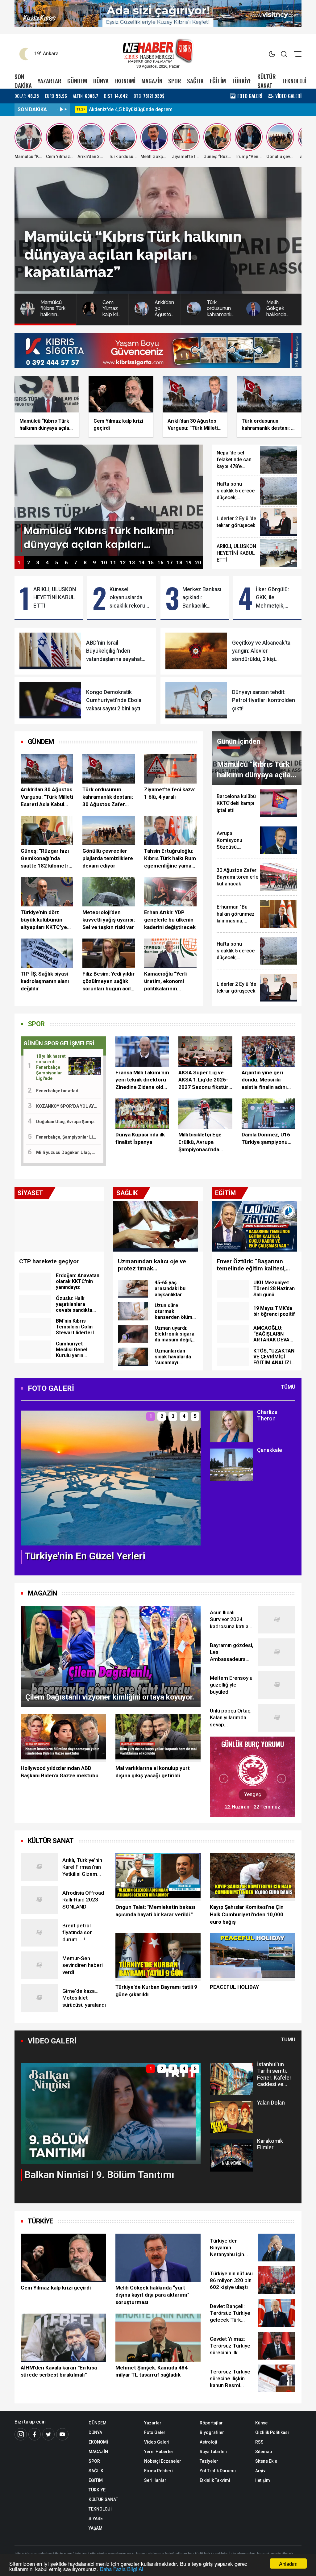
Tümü (288, 1387)
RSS (259, 2442)
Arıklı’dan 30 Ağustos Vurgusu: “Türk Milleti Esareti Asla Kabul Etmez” (47, 797)
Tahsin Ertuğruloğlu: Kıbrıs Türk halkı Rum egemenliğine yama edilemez (170, 859)
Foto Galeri (155, 2432)
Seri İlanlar (155, 2480)
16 (160, 563)
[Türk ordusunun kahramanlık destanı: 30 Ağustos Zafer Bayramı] (109, 769)
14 (142, 563)
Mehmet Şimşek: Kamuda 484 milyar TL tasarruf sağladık (152, 2371)
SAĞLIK (195, 81)
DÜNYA (101, 81)
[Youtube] (62, 2434)
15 (151, 563)
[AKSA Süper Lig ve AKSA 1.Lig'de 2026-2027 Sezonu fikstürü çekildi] (205, 1052)
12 (123, 563)
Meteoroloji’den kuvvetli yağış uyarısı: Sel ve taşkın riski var (109, 920)
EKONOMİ (125, 81)
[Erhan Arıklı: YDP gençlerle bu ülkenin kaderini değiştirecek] (170, 892)
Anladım (288, 2563)
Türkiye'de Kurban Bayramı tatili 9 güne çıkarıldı (156, 1991)
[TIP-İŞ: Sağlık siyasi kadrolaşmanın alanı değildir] (47, 953)
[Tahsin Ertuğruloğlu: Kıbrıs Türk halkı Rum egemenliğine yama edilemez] (170, 830)
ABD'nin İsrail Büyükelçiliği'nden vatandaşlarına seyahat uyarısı (114, 651)
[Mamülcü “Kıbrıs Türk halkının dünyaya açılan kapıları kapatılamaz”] (109, 500)
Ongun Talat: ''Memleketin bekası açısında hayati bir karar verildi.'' (155, 1911)
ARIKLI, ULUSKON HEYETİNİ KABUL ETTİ (55, 598)
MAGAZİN (152, 81)
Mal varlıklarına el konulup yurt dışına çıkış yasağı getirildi (153, 1772)
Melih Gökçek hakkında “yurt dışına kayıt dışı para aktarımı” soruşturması (152, 2295)
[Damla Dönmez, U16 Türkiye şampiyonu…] (268, 1114)
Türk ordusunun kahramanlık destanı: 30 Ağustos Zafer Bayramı (108, 797)
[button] (29, 1483)
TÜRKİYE (242, 81)
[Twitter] (48, 2434)
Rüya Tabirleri (214, 2452)
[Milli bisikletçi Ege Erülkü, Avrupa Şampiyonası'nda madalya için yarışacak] (205, 1114)
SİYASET (97, 2519)
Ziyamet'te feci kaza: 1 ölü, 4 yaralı (170, 793)
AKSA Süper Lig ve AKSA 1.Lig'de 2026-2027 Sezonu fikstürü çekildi (205, 1080)
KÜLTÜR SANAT (267, 81)
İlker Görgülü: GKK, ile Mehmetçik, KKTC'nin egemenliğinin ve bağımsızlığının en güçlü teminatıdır (274, 598)
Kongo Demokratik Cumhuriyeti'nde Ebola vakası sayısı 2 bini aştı (114, 700)
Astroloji (208, 2442)
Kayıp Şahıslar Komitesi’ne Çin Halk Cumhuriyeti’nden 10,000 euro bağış (247, 1914)
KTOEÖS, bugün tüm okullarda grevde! (132, 109)
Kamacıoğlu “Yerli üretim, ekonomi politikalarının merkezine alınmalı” (168, 981)
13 (132, 563)
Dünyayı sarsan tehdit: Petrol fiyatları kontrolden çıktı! (264, 700)
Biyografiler (212, 2432)
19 (189, 563)
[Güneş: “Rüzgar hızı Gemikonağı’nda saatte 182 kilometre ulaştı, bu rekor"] (47, 830)
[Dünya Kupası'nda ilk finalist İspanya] (142, 1114)
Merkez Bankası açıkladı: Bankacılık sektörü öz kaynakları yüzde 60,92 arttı (203, 598)
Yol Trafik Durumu (218, 2471)
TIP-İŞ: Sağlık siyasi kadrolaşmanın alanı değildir (45, 981)
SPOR (175, 81)
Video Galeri (157, 2442)
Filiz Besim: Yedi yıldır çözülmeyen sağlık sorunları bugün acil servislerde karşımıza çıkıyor (109, 981)
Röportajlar (211, 2423)
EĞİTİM (218, 81)
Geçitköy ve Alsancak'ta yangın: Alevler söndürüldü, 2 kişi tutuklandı (261, 651)
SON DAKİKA (23, 81)
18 (179, 563)
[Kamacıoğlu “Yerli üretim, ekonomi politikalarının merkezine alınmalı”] (170, 953)
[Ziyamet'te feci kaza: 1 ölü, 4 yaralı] (170, 769)
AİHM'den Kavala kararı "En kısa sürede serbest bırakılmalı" (59, 2371)
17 (170, 563)
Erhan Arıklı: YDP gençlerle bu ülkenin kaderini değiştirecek (170, 920)
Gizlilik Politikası (272, 2432)
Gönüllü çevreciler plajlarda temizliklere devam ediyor (108, 858)
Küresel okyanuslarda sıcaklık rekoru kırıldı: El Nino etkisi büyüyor (127, 598)
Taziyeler (209, 2461)
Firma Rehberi (158, 2471)
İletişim (263, 2480)
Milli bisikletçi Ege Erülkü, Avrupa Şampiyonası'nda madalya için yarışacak (200, 1142)
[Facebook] (35, 2434)
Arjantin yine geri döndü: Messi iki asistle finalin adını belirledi (264, 1080)
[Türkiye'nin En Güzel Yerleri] (111, 1477)
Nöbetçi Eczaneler (163, 2461)
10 (104, 563)
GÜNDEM (77, 81)
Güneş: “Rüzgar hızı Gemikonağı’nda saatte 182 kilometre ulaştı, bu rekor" (46, 859)
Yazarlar (153, 2423)
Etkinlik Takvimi (215, 2480)
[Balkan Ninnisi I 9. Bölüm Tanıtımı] (111, 2113)
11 (113, 563)
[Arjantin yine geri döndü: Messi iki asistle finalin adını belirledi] (268, 1052)
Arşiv (260, 2471)
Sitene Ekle (266, 2461)
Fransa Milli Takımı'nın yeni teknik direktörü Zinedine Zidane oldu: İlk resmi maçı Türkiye (142, 1080)
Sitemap (264, 2452)
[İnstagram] (21, 2434)
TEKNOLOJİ (294, 81)
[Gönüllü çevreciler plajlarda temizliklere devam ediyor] (109, 830)
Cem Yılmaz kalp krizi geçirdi (56, 2288)
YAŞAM (96, 2528)
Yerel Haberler (159, 2452)
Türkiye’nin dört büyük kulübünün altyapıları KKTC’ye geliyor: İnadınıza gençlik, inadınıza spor (44, 920)
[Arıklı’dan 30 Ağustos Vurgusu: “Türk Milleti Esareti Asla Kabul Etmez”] (47, 769)
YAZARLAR (50, 81)
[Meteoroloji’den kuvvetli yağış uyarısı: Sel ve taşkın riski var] (109, 892)
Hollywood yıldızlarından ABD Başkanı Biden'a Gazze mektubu (60, 1772)
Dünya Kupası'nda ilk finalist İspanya (140, 1138)
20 (198, 563)
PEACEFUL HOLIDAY (234, 1987)
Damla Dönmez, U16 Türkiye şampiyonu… (266, 1138)
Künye (261, 2423)
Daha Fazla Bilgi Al (121, 2569)
